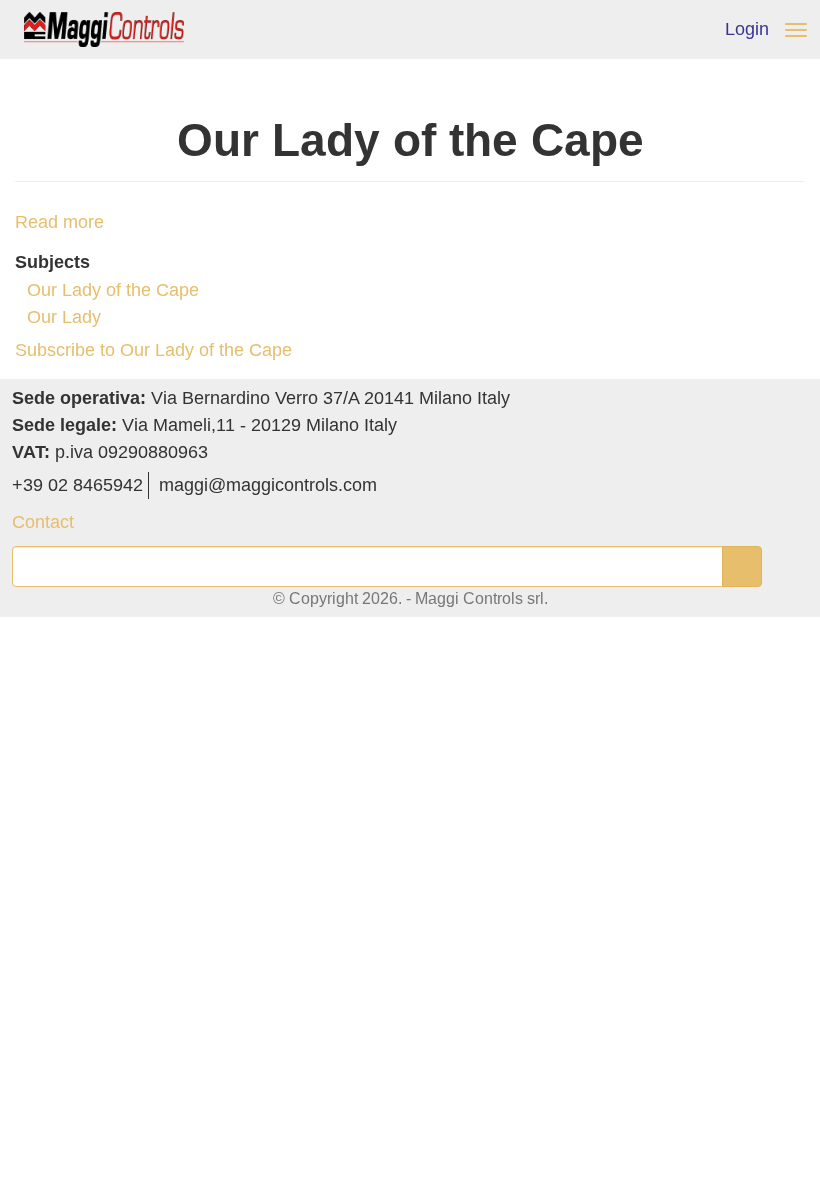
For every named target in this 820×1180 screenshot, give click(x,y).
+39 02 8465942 (77, 485)
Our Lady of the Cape (113, 290)
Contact (43, 522)
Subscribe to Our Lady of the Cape (153, 350)
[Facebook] (394, 485)
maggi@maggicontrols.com (268, 485)
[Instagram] (423, 485)
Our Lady (64, 317)
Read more (59, 222)
